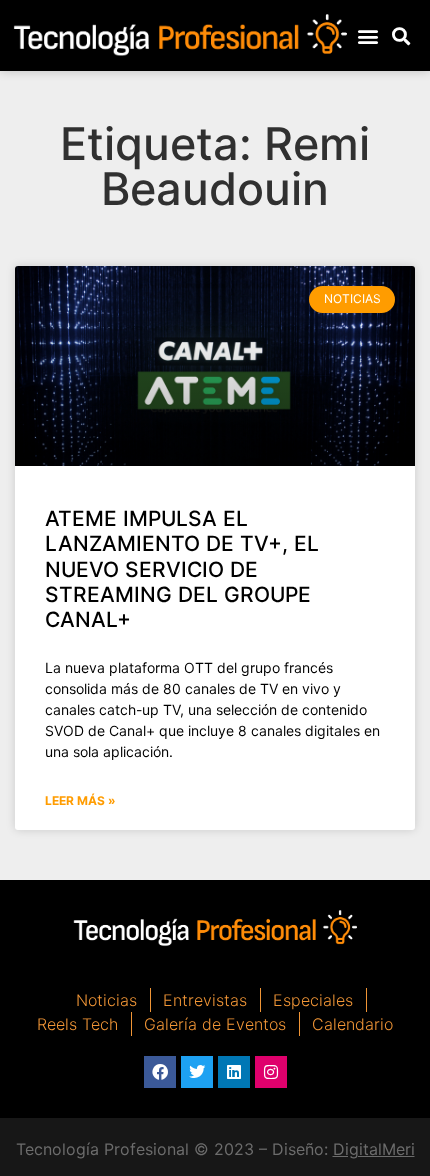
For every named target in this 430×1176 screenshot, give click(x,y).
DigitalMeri (374, 1149)
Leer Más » (80, 800)
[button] (367, 35)
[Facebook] (160, 1072)
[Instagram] (271, 1072)
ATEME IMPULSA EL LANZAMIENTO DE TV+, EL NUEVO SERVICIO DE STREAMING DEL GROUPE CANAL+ (182, 569)
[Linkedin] (234, 1072)
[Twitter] (197, 1072)
